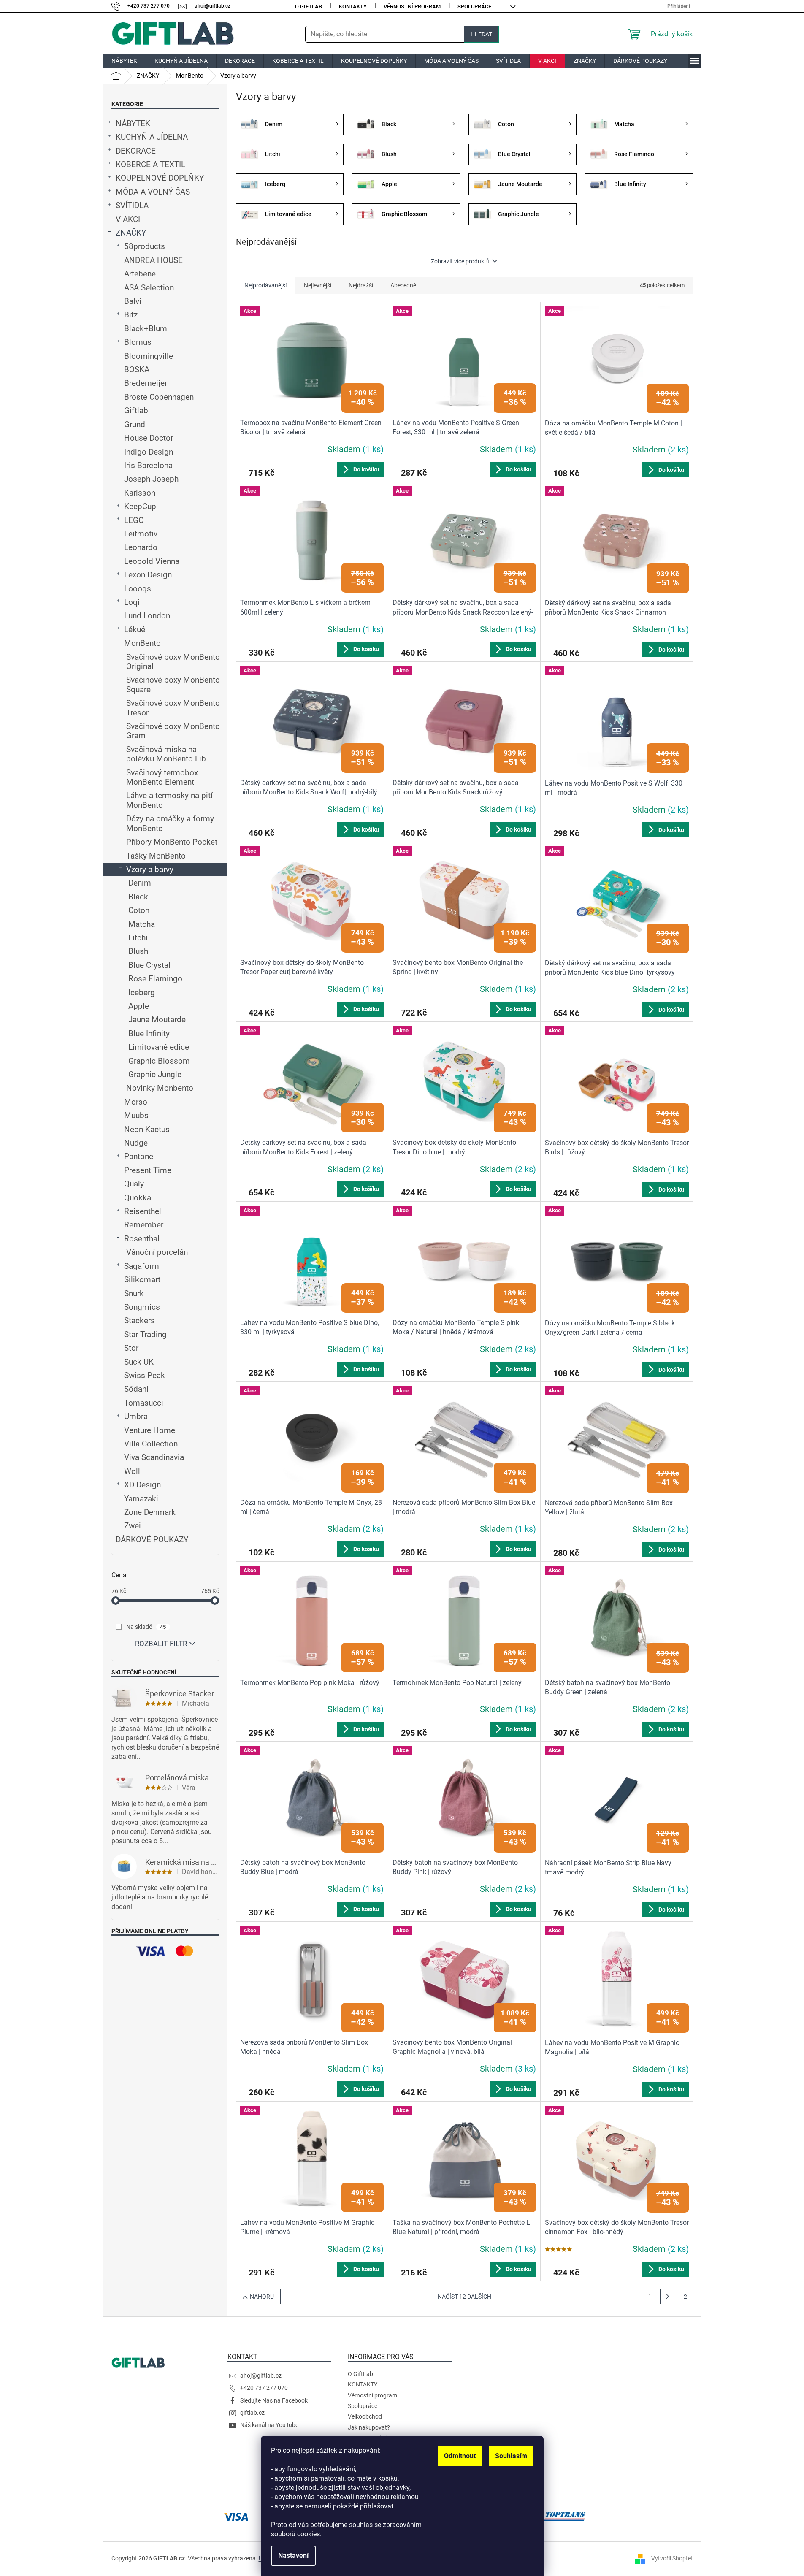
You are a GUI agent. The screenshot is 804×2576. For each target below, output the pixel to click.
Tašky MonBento (156, 856)
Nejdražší (361, 285)
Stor (131, 1348)
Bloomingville (149, 356)
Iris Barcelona (148, 466)
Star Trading (145, 1335)
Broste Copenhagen (159, 397)
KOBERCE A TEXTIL (150, 165)
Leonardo (141, 547)
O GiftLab (309, 7)
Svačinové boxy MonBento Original (173, 662)
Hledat (481, 34)
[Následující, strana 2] (668, 2297)
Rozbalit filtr (161, 1644)
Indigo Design (149, 452)
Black (138, 897)
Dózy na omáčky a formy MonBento (170, 823)
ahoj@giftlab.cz (261, 2376)
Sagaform (142, 1266)
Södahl (136, 1389)
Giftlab (136, 411)
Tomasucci (144, 1403)
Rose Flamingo (155, 979)
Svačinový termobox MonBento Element (162, 777)
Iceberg (142, 993)
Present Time (148, 1170)
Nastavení (293, 2556)
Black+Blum (146, 329)
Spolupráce (474, 7)
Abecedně (403, 285)
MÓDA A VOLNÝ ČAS (153, 192)
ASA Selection (149, 288)
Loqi (132, 602)
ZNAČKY (131, 233)
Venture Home (150, 1430)
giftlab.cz (252, 2413)
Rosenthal (142, 1239)
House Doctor (149, 438)
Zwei (133, 1526)
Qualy (134, 1184)
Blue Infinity (149, 1034)
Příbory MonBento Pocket (172, 842)
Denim (140, 883)
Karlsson (140, 493)
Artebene (140, 274)
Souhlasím (511, 2456)
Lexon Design (148, 575)
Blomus (138, 342)
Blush (138, 951)
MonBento (142, 643)
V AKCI (128, 219)
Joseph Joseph (151, 479)
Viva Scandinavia (154, 1457)
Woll (132, 1471)
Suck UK (139, 1362)
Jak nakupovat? (369, 2427)
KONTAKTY (353, 7)
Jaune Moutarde (157, 1020)
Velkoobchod (365, 2416)
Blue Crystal (149, 965)
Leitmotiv (141, 534)
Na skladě (146, 1627)
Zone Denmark (150, 1512)
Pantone (139, 1157)
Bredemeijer (146, 383)
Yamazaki (141, 1499)
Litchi (138, 938)
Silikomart (142, 1280)
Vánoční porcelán (157, 1252)
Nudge (136, 1143)
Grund (135, 425)
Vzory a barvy (150, 870)
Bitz (131, 315)
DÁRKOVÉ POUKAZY (152, 1540)
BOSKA (137, 370)
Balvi (133, 301)
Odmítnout (460, 2456)
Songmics (142, 1307)
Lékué (135, 630)
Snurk (134, 1294)
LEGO (134, 520)
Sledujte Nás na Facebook (274, 2400)
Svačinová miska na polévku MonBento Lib (166, 754)
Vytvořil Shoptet (672, 2558)
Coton (139, 910)
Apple (139, 1006)
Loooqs (138, 589)
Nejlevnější (318, 285)
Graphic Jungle (155, 1075)
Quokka (138, 1198)
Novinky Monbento (160, 1088)
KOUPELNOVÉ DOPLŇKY (160, 178)
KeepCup (140, 507)
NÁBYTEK (133, 124)
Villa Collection (151, 1444)
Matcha (142, 924)
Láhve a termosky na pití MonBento (169, 800)
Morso (136, 1102)
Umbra (136, 1417)
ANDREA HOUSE (153, 260)
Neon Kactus (147, 1130)
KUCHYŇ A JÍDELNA (152, 137)
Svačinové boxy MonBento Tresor (173, 708)
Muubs (136, 1116)
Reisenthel (143, 1211)
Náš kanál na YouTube (269, 2425)
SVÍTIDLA (132, 206)
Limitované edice (159, 1047)
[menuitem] (124, 61)
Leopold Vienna (152, 561)
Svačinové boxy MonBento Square (173, 685)
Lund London (147, 616)
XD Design (142, 1485)
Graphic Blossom (159, 1061)
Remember (144, 1225)
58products (145, 246)
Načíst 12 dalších (464, 2297)
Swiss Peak (145, 1376)
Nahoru (262, 2297)
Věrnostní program (412, 7)
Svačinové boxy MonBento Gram (173, 731)
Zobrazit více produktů (460, 261)
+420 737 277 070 (264, 2388)
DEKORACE (136, 151)
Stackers (139, 1321)
